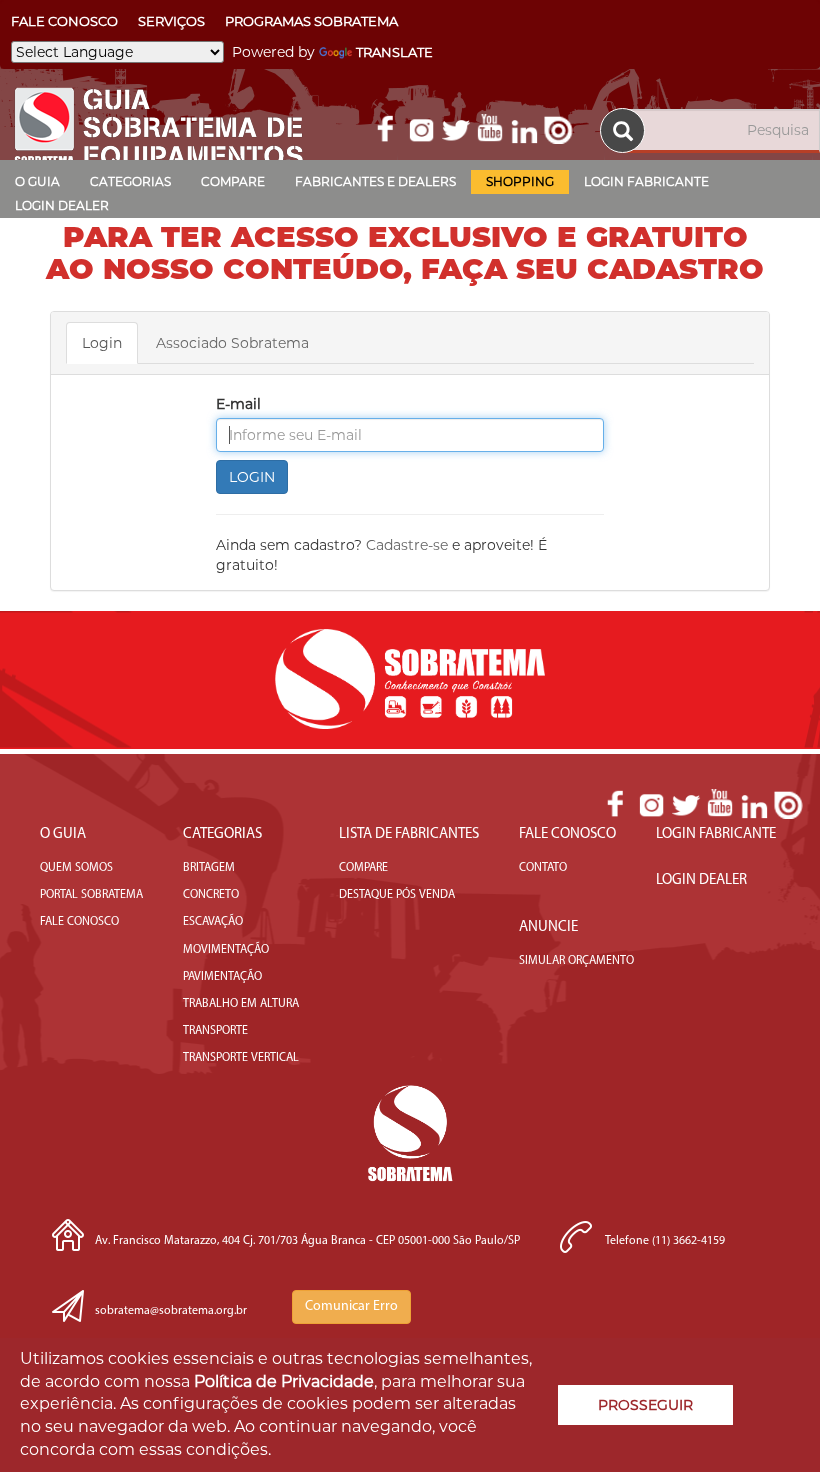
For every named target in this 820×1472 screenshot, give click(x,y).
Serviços (171, 21)
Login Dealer (62, 205)
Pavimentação (222, 977)
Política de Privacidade (284, 1381)
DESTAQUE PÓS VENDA (397, 895)
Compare (233, 181)
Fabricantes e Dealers (375, 181)
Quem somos (76, 868)
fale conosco (79, 922)
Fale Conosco (64, 21)
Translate (394, 52)
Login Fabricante (646, 181)
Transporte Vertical (241, 1058)
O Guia (37, 181)
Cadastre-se (407, 545)
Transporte (215, 1031)
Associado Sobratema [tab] (232, 343)
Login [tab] (102, 343)
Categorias (130, 181)
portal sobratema (91, 895)
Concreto (211, 895)
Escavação (213, 922)
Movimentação (226, 950)
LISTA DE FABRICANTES (409, 834)
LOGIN (252, 477)
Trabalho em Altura (241, 1004)
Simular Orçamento (576, 961)
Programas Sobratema (311, 21)
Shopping (520, 181)
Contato (543, 868)
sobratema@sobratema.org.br (171, 1311)
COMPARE (363, 868)
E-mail (238, 404)
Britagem (209, 868)
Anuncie (548, 927)
